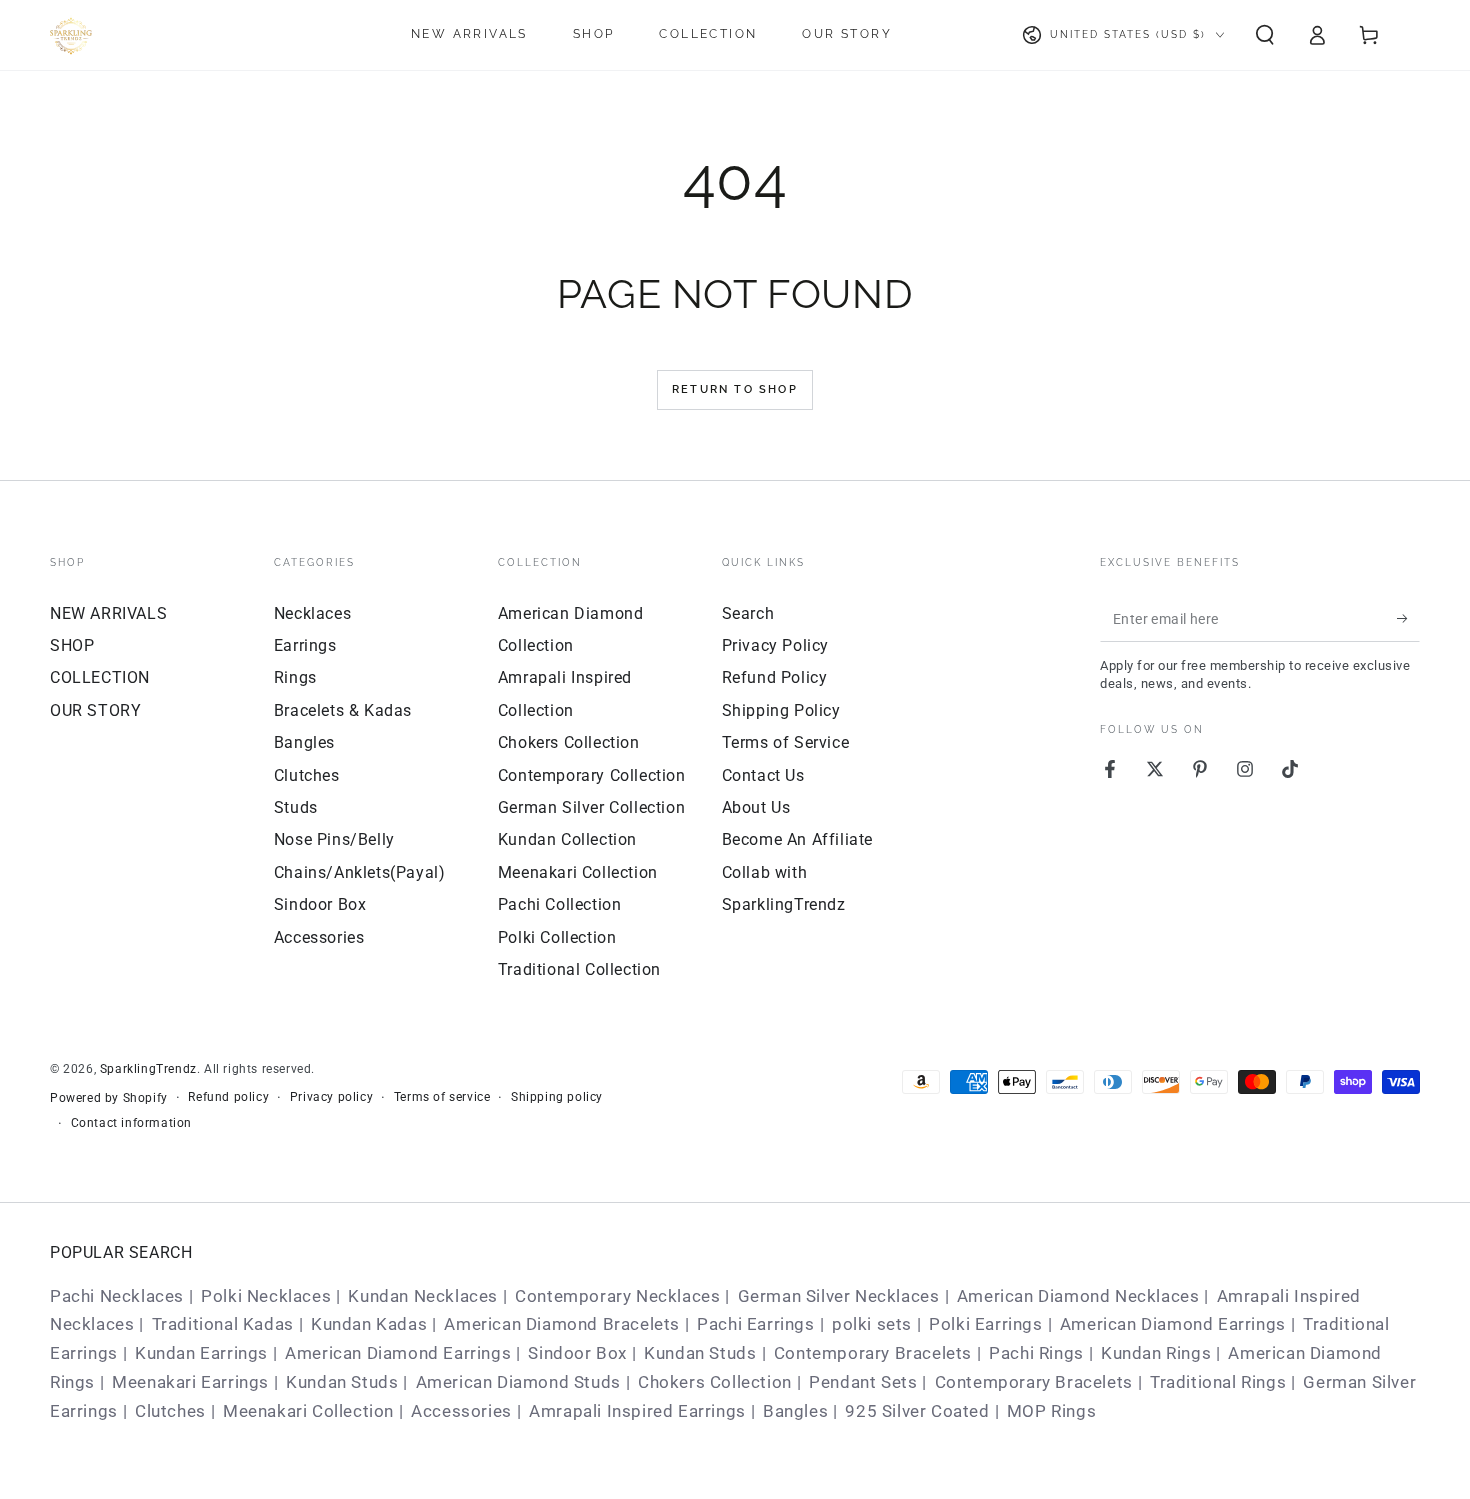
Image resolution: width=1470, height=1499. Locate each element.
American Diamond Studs (518, 1382)
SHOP (72, 645)
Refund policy (228, 1097)
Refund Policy (775, 677)
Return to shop (735, 389)
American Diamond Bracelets (562, 1324)
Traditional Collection (579, 969)
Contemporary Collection (592, 775)
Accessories (319, 937)
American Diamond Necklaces (1078, 1296)
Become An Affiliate (797, 839)
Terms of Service (786, 742)
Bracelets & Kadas (343, 710)
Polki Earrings (985, 1324)
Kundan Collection (567, 839)
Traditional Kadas (223, 1324)
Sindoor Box (320, 904)
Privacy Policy (775, 645)
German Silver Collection (591, 807)
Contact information (131, 1123)
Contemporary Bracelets (873, 1353)
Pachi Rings (1036, 1353)
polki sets (872, 1324)
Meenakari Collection (578, 872)
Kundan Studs (700, 1353)
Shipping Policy (781, 710)
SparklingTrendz (148, 1069)
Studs (296, 807)
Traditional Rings (1218, 1382)
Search (748, 613)
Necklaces (312, 613)
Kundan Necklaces (423, 1296)
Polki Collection (557, 937)
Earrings (305, 645)
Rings (295, 677)
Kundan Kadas (369, 1324)
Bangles (304, 742)
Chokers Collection (569, 742)
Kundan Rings (1156, 1353)
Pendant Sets (863, 1382)
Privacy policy (331, 1097)
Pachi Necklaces (117, 1296)
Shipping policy (557, 1097)
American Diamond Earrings (1173, 1324)
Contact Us (763, 775)
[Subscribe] (1408, 619)
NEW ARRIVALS (108, 613)
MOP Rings (1051, 1411)
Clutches (307, 775)
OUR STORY (95, 710)
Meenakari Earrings (190, 1382)
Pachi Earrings (755, 1324)
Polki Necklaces (266, 1296)
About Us (756, 807)
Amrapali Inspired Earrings (637, 1411)
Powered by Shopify (109, 1098)
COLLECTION (100, 677)
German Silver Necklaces (839, 1296)
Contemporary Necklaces (617, 1296)
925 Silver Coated (917, 1411)
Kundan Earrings (201, 1353)
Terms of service (442, 1097)
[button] (1265, 35)
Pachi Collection (560, 904)
